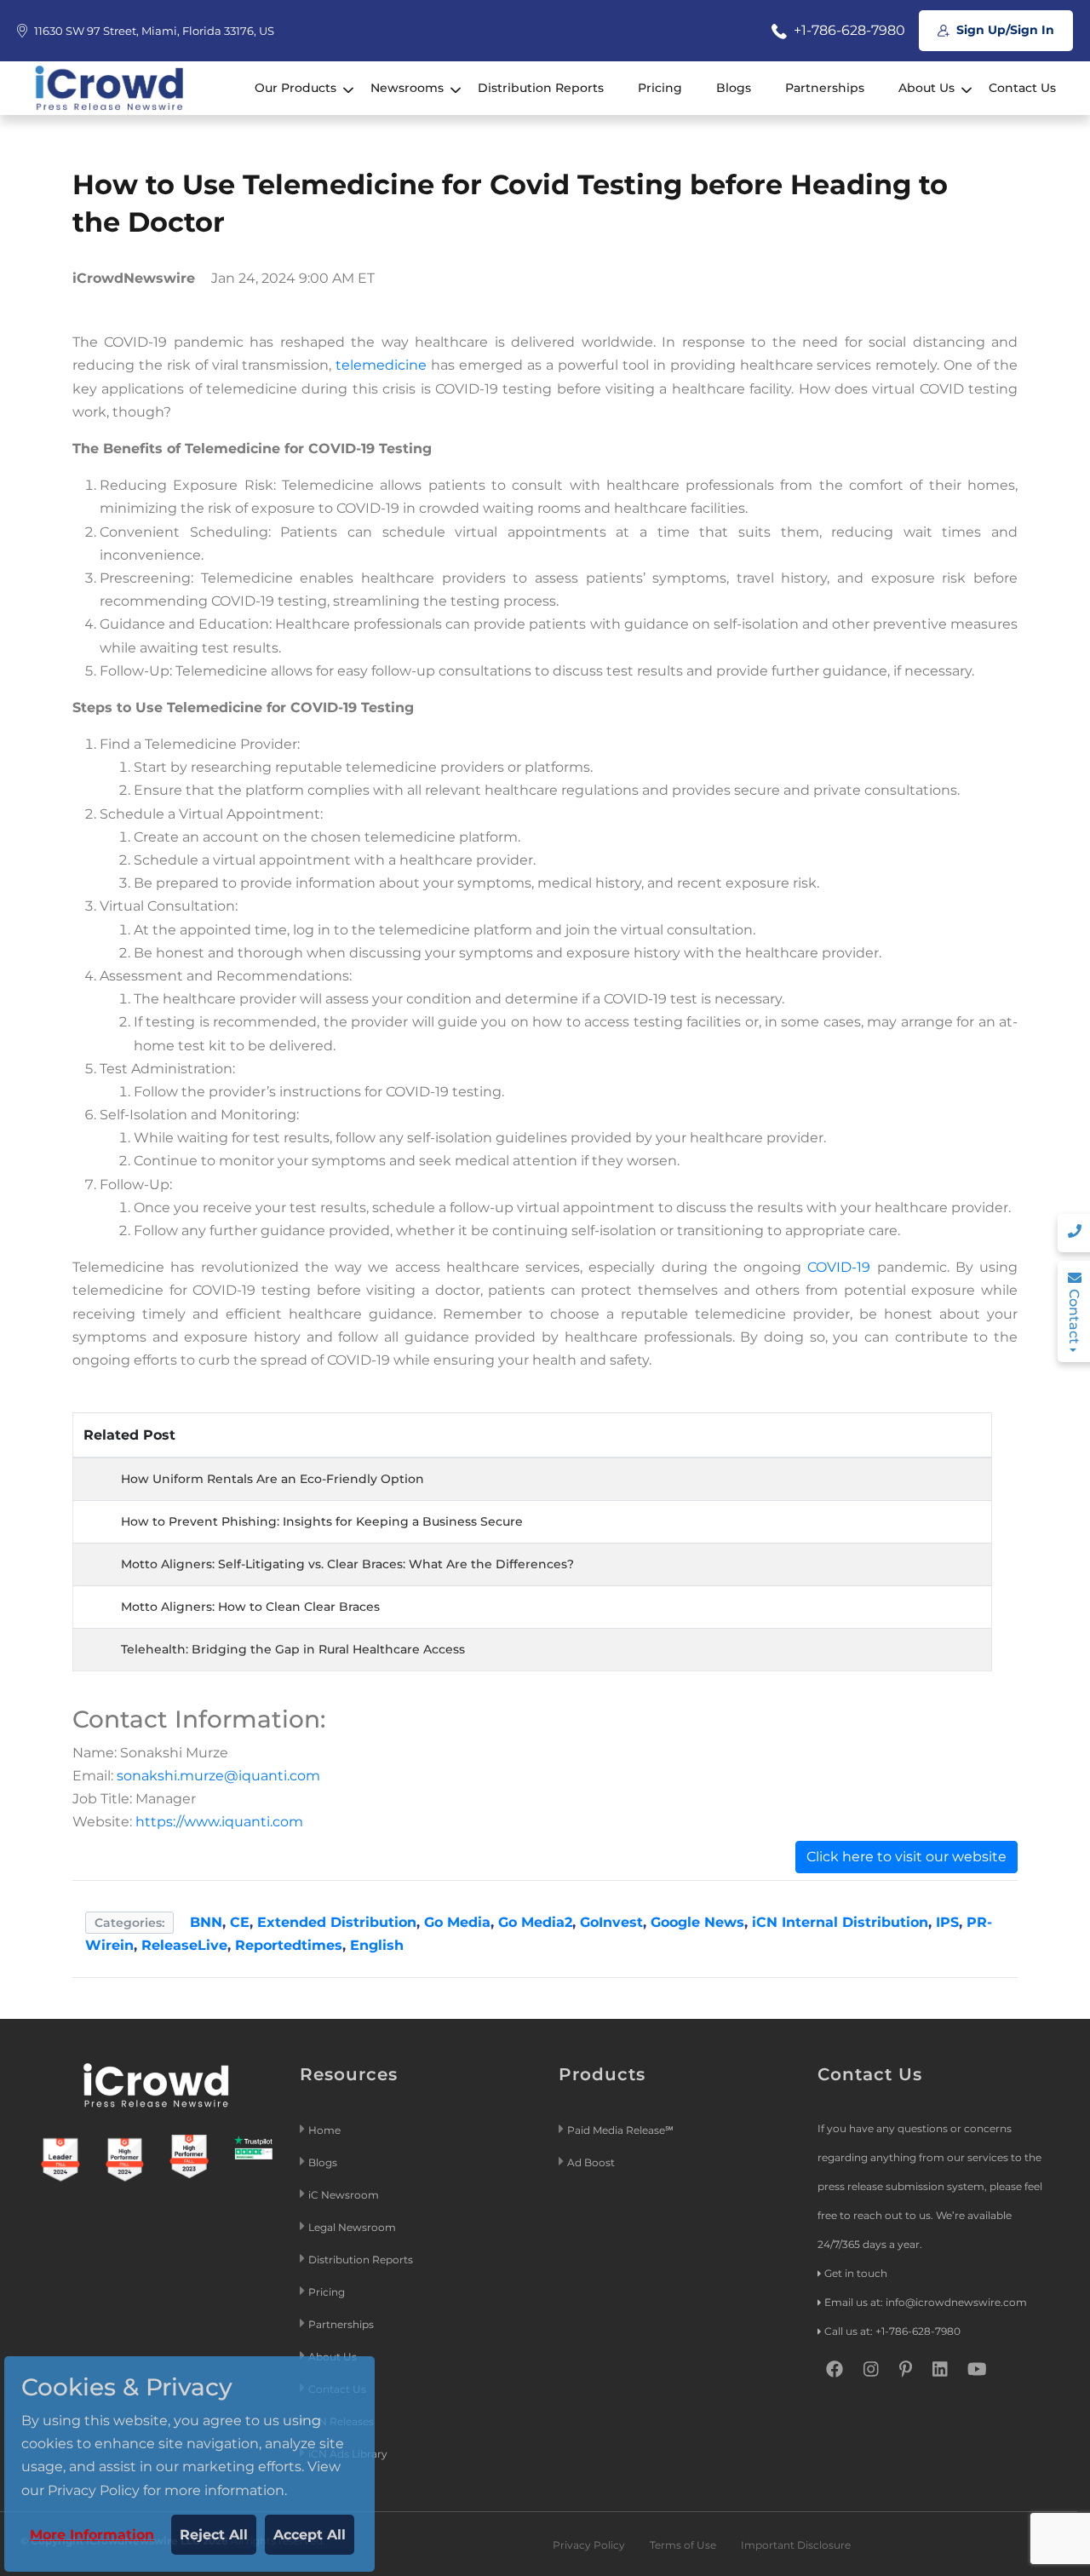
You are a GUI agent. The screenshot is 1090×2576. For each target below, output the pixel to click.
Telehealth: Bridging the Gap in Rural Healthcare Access (293, 1649)
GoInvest (611, 1922)
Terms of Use (683, 2545)
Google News (697, 1922)
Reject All (214, 2535)
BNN (206, 1922)
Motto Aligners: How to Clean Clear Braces (250, 1607)
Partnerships (825, 88)
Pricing (660, 88)
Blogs (734, 88)
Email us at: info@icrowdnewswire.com (926, 2302)
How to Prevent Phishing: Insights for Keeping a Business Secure (322, 1521)
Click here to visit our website (906, 1857)
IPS (947, 1922)
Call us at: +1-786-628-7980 (892, 2331)
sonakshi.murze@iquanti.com (218, 1776)
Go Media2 (535, 1922)
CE (240, 1922)
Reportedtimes (289, 1945)
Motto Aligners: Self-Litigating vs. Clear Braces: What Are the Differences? (347, 1564)
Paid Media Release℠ (620, 2130)
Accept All (310, 2535)
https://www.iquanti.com (219, 1822)
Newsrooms (407, 88)
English (377, 1945)
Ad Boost (591, 2162)
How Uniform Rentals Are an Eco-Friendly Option (272, 1479)
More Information (92, 2535)
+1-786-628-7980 (848, 30)
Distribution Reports (541, 88)
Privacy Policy (589, 2545)
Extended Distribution (337, 1922)
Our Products (295, 88)
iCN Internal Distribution (840, 1922)
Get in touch (856, 2273)
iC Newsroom (345, 2195)
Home (324, 2130)
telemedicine (381, 365)
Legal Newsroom (353, 2227)
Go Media (457, 1922)
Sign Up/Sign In (1004, 30)
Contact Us (1022, 88)
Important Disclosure (796, 2545)
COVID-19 (839, 1267)
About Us (926, 88)
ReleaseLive (184, 1945)
